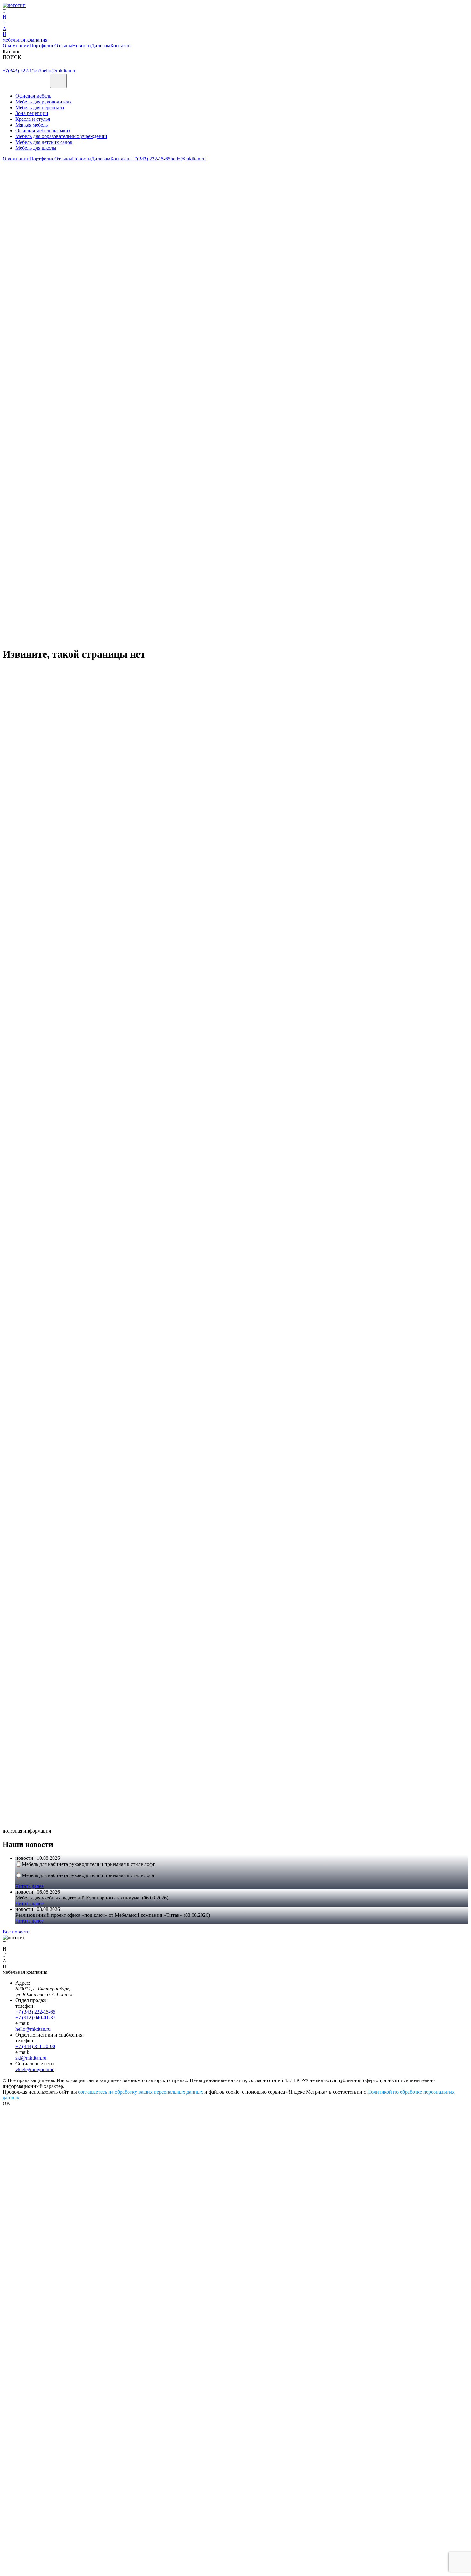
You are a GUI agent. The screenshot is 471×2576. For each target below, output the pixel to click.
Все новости (16, 1932)
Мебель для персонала (40, 107)
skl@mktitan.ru (31, 2058)
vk (18, 2069)
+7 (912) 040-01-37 (35, 2018)
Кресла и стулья (33, 119)
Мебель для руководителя (43, 102)
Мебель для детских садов (44, 142)
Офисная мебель (33, 96)
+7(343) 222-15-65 (22, 71)
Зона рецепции (32, 113)
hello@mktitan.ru (59, 71)
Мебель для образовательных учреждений (61, 136)
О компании (16, 46)
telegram (29, 2069)
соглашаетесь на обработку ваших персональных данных (141, 2092)
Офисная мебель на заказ (43, 131)
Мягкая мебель (32, 125)
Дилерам (101, 46)
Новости (82, 46)
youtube (46, 2069)
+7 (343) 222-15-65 (35, 2012)
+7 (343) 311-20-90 (35, 2046)
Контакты (121, 46)
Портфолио (42, 46)
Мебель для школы (36, 148)
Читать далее (29, 1886)
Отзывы (63, 46)
